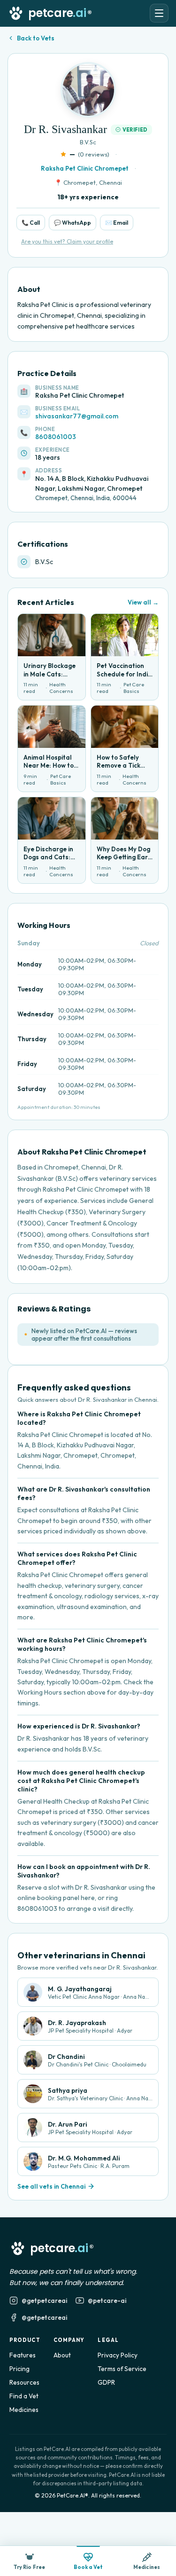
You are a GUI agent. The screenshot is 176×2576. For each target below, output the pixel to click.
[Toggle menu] (159, 13)
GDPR (106, 2382)
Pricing (19, 2369)
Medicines (24, 2410)
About (62, 2355)
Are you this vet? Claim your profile (67, 241)
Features (23, 2355)
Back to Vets (36, 38)
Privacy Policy (118, 2355)
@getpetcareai (44, 2301)
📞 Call (31, 223)
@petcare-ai (107, 2301)
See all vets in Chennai (51, 2186)
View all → (143, 602)
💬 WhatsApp (73, 223)
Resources (24, 2382)
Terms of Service (122, 2369)
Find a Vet (24, 2396)
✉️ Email (117, 223)
